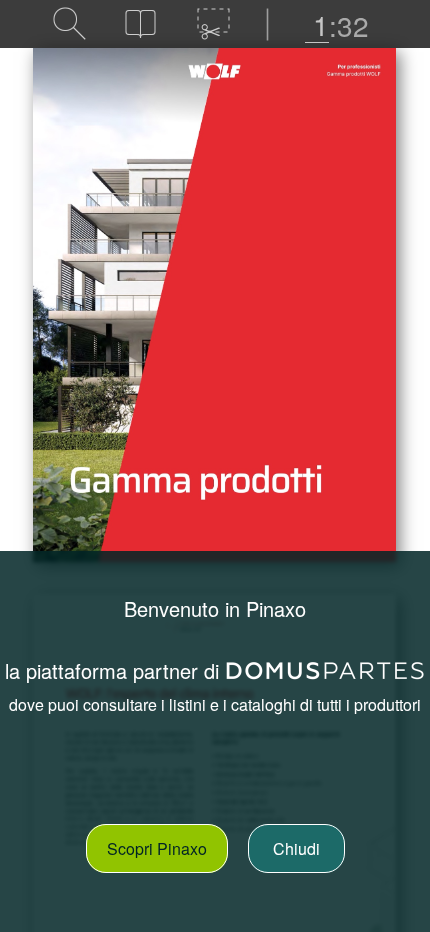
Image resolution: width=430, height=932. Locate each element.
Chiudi (296, 848)
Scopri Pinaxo (157, 848)
